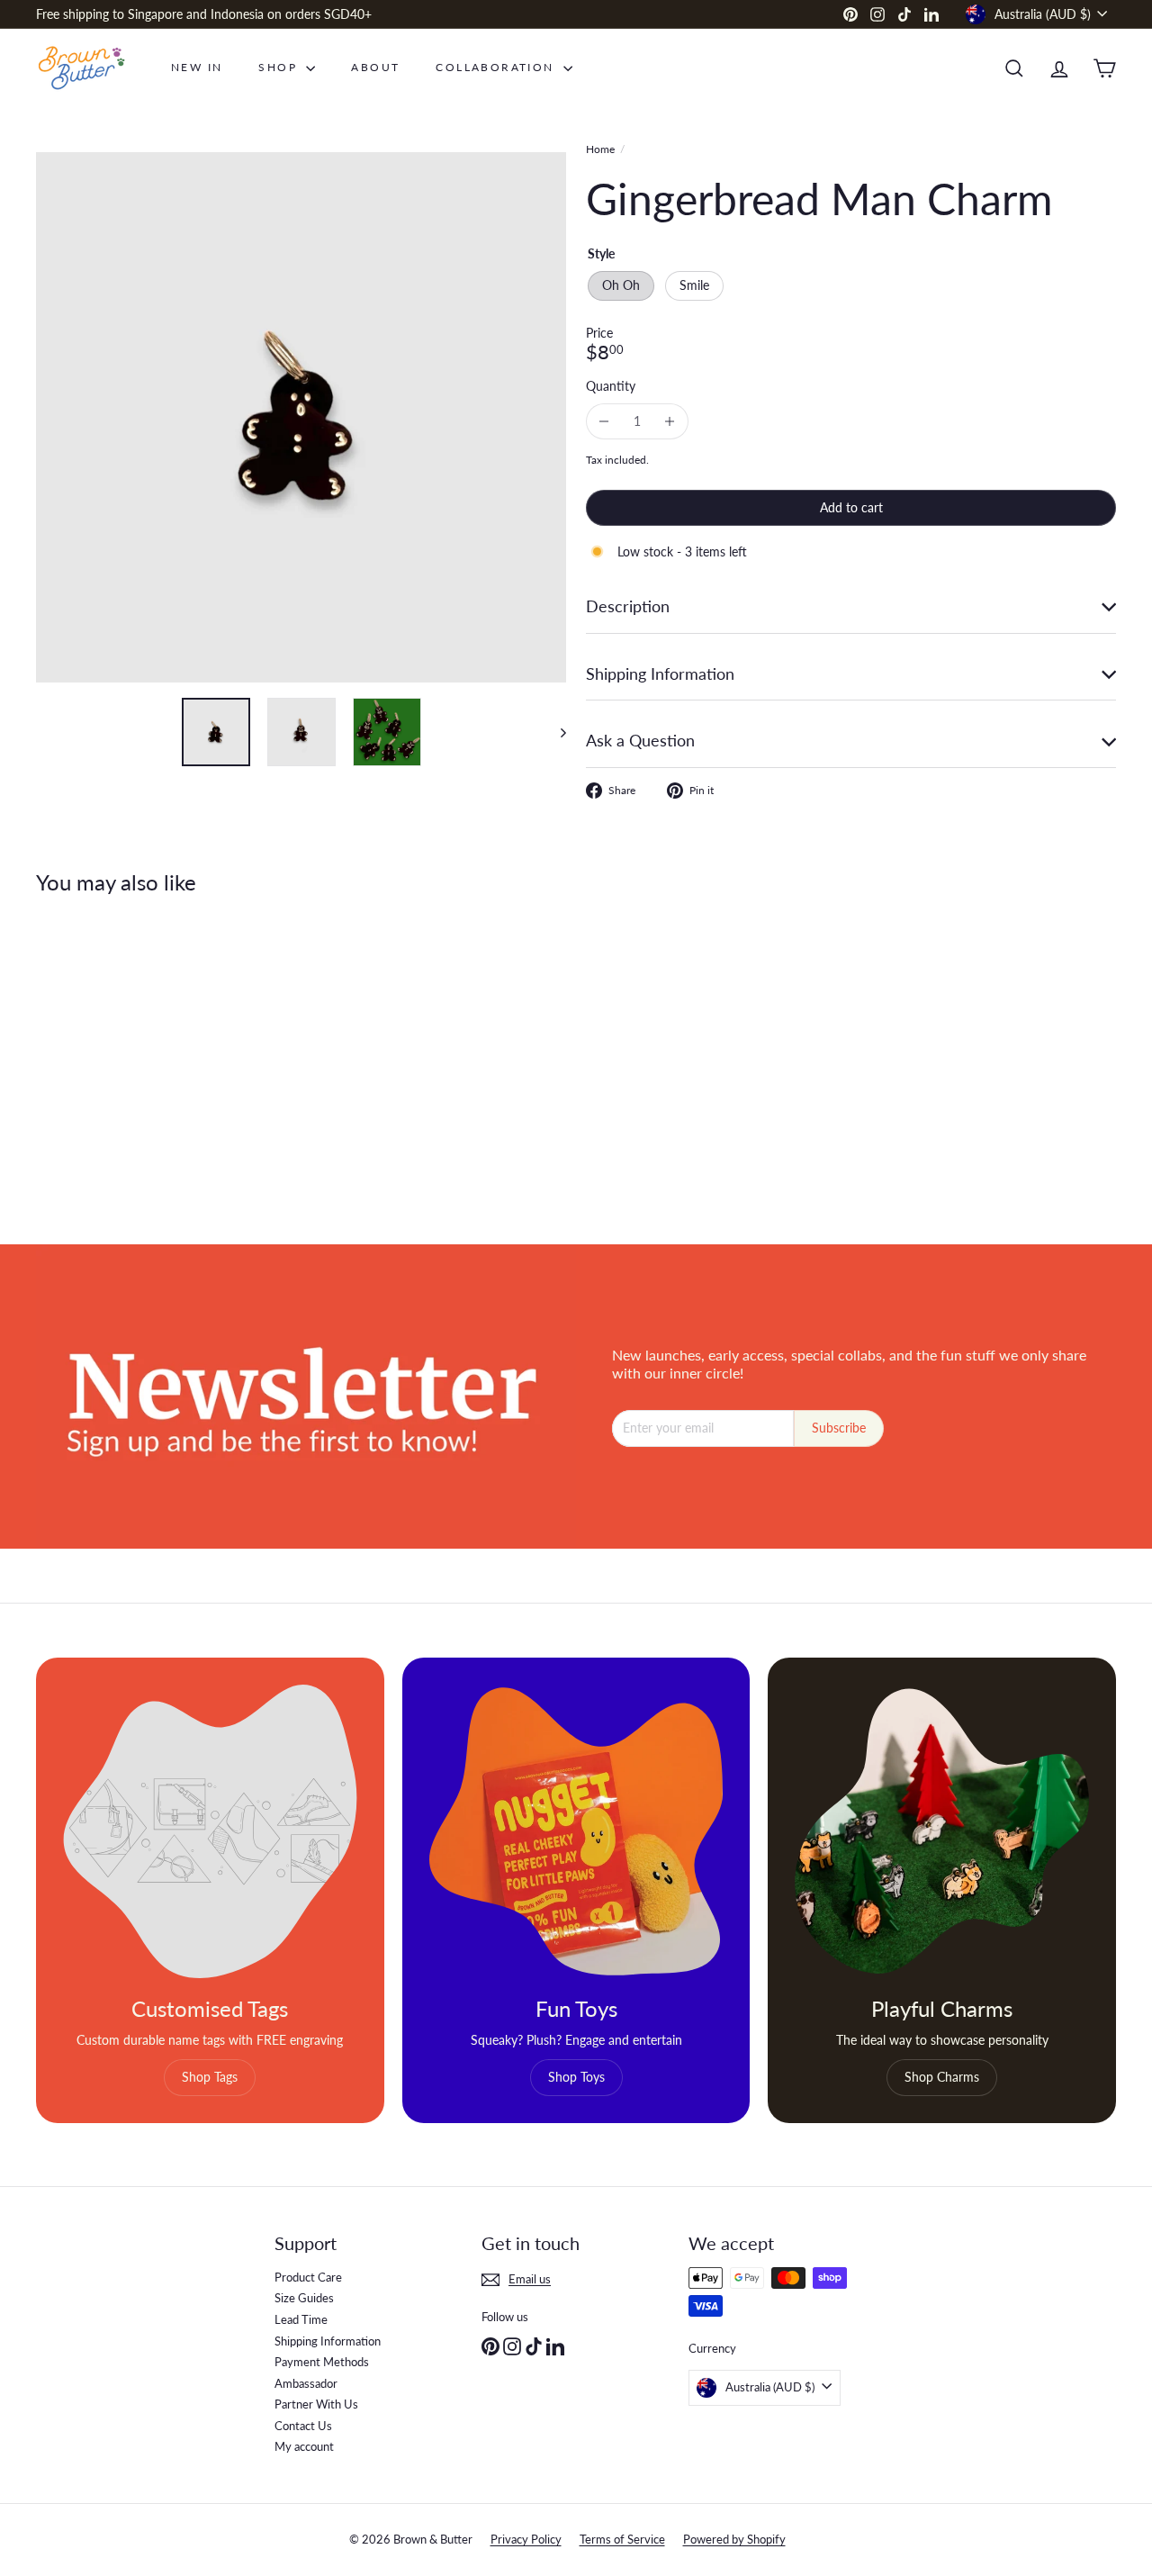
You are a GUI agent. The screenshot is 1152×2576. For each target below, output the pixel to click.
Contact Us (303, 2426)
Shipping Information (328, 2341)
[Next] (555, 732)
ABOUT (375, 67)
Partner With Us (316, 2404)
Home (600, 149)
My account (304, 2446)
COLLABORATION (497, 67)
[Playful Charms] (942, 1832)
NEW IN (197, 67)
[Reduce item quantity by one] (604, 422)
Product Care (308, 2277)
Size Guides (304, 2298)
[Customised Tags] (210, 1832)
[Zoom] (301, 417)
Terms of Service (622, 2539)
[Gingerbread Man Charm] (118, 1056)
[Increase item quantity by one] (670, 422)
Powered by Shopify (734, 2539)
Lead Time (301, 2319)
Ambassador (306, 2383)
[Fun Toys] (576, 1832)
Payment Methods (322, 2362)
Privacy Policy (526, 2539)
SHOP (280, 67)
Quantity (611, 386)
